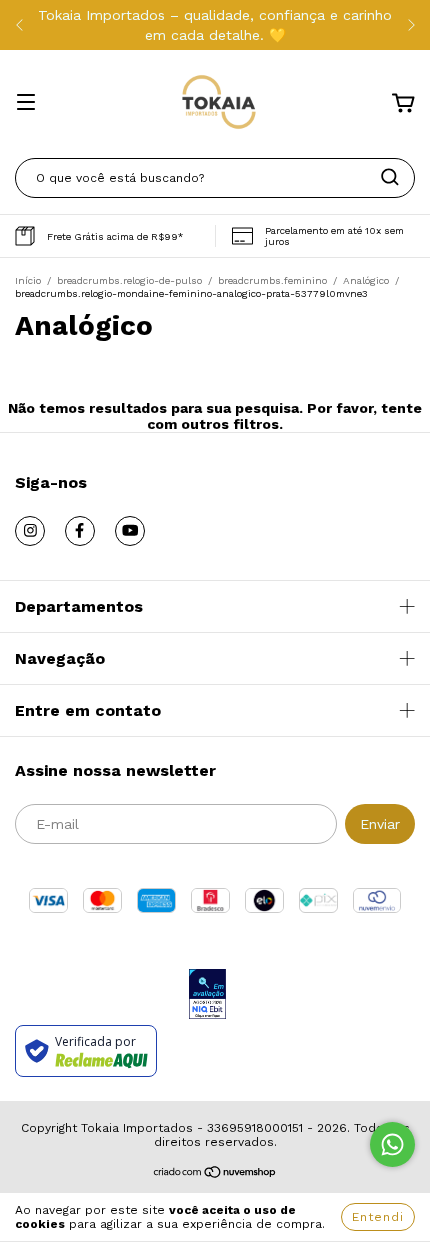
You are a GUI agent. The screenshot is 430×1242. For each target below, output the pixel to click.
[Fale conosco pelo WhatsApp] (392, 1144)
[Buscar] (390, 177)
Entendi (378, 1217)
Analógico (366, 280)
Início (28, 280)
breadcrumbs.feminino (272, 280)
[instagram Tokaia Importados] (30, 531)
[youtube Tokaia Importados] (130, 531)
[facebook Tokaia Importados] (80, 531)
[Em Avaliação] (207, 995)
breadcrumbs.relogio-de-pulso (129, 280)
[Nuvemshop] (215, 1175)
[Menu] (26, 104)
